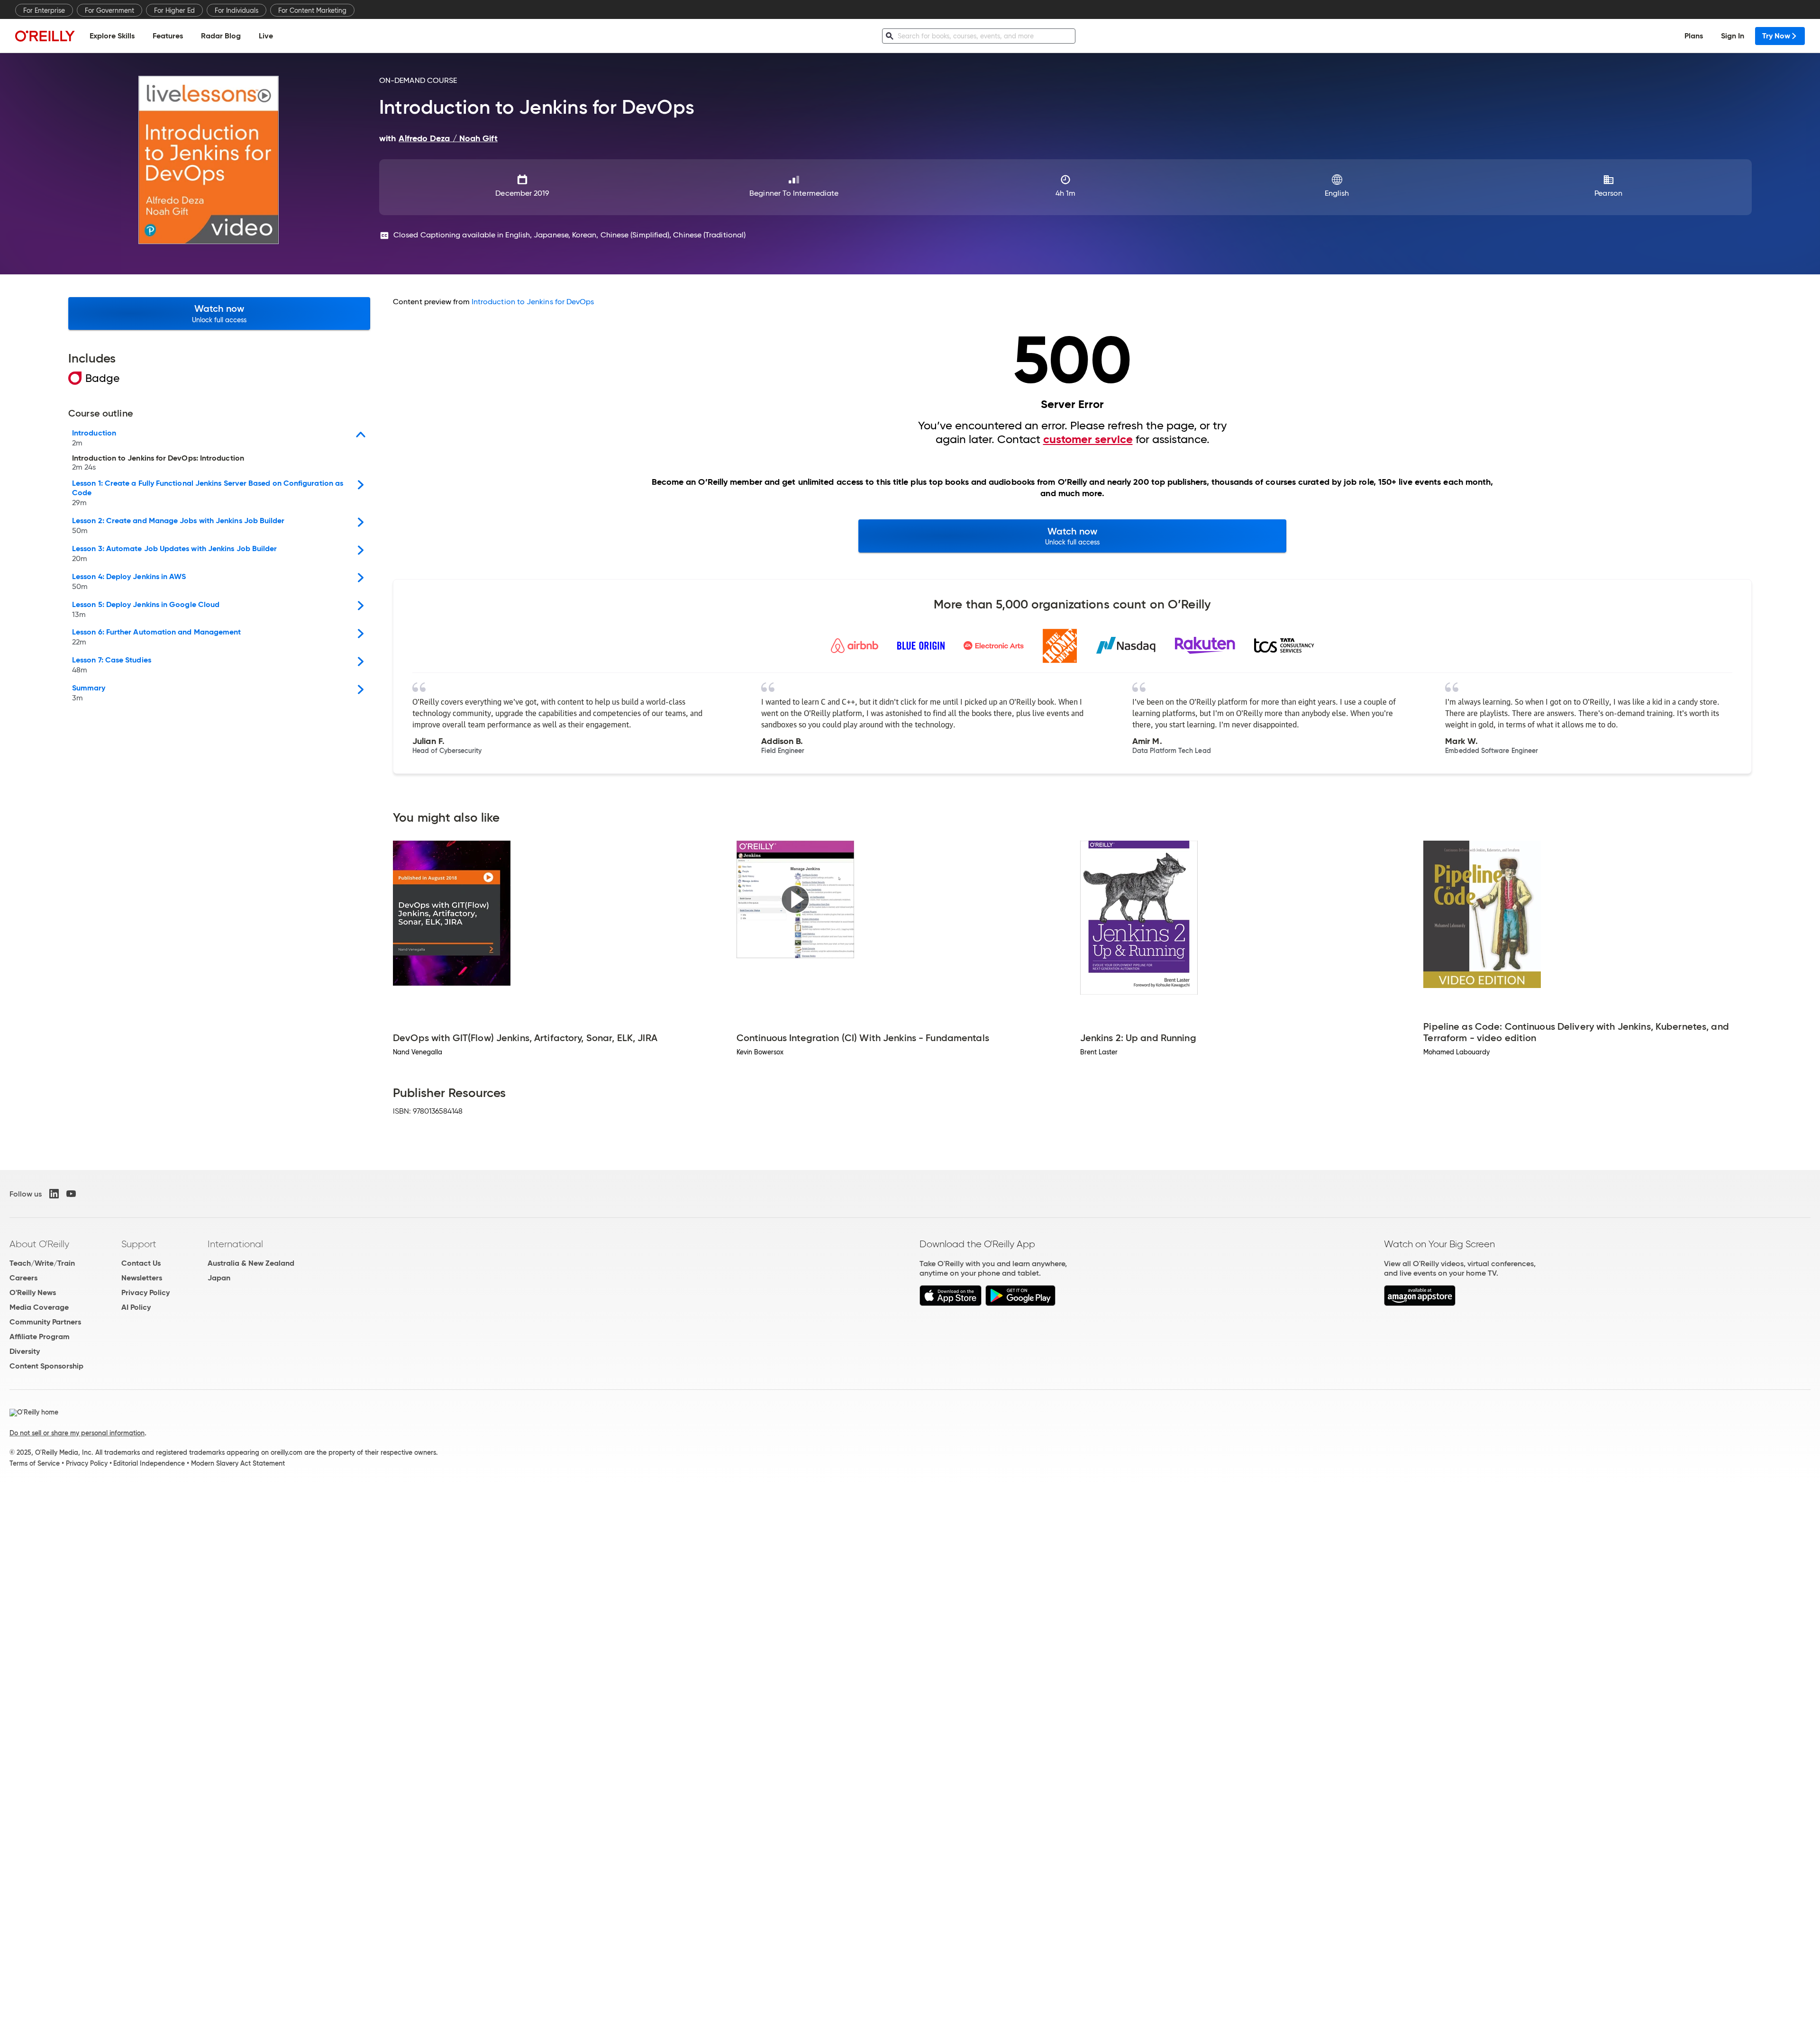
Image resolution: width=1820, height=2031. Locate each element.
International (235, 1244)
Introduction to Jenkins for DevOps (533, 302)
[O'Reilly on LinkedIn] (54, 1194)
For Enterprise (44, 10)
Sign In (1733, 36)
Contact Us (141, 1263)
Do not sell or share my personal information (77, 1433)
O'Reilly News (33, 1292)
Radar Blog (221, 36)
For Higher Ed (174, 10)
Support (139, 1244)
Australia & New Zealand (251, 1263)
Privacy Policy (146, 1292)
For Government (109, 10)
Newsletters (142, 1278)
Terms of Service (35, 1463)
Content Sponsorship (46, 1366)
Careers (23, 1278)
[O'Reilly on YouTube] (71, 1194)
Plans (1694, 36)
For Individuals (237, 10)
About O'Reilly (39, 1244)
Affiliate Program (40, 1337)
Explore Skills (112, 36)
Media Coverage (39, 1307)
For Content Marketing (312, 10)
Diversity (25, 1351)
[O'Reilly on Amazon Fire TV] (1420, 1303)
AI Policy (136, 1307)
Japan (219, 1278)
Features (168, 36)
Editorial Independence (149, 1463)
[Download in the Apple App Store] (951, 1303)
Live (266, 36)
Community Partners (45, 1322)
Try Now (1776, 36)
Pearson (1608, 193)
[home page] (45, 36)
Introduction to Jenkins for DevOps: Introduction (158, 463)
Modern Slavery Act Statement (238, 1463)
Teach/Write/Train (42, 1263)
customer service (1088, 439)
